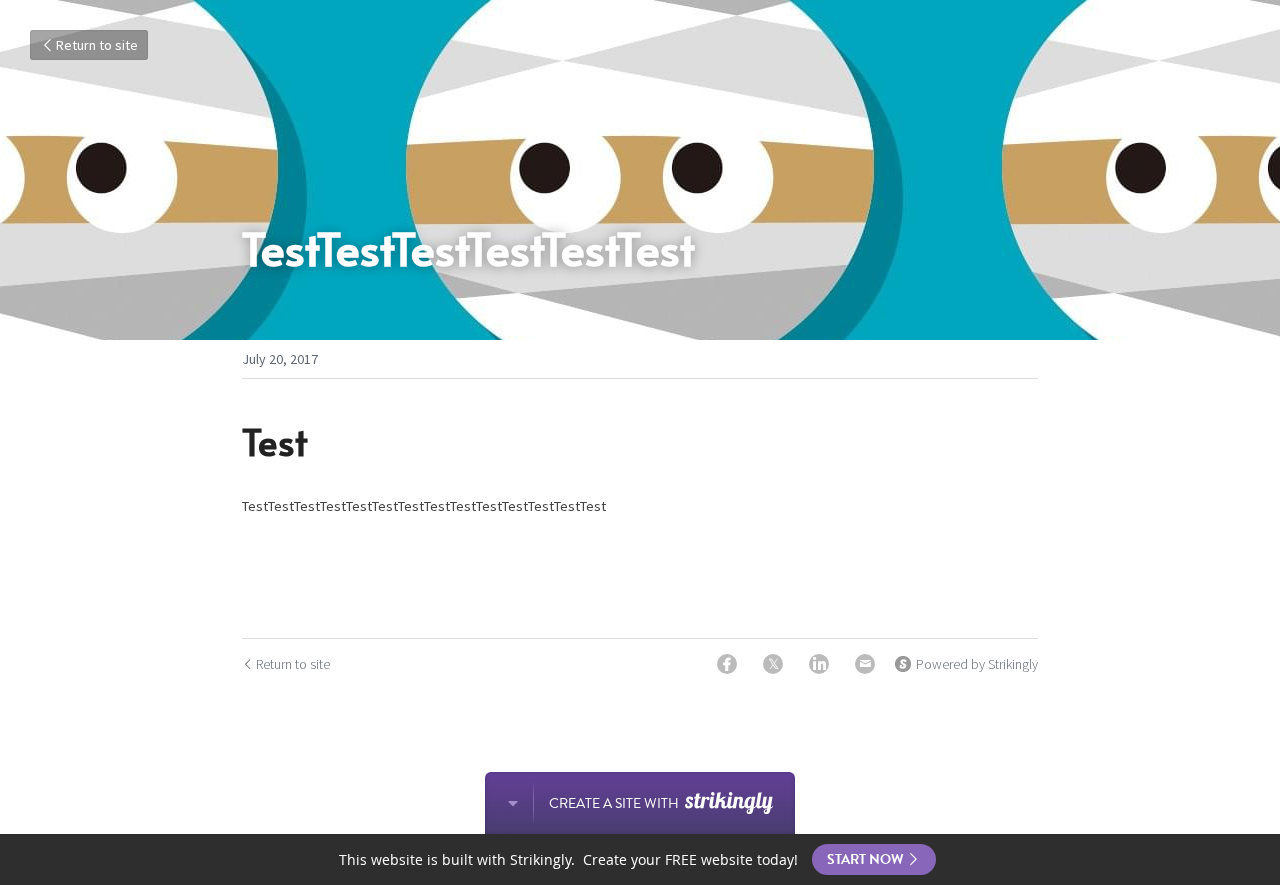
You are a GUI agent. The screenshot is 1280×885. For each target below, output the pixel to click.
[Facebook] (727, 664)
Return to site (97, 45)
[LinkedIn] (819, 664)
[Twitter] (773, 664)
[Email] (865, 664)
